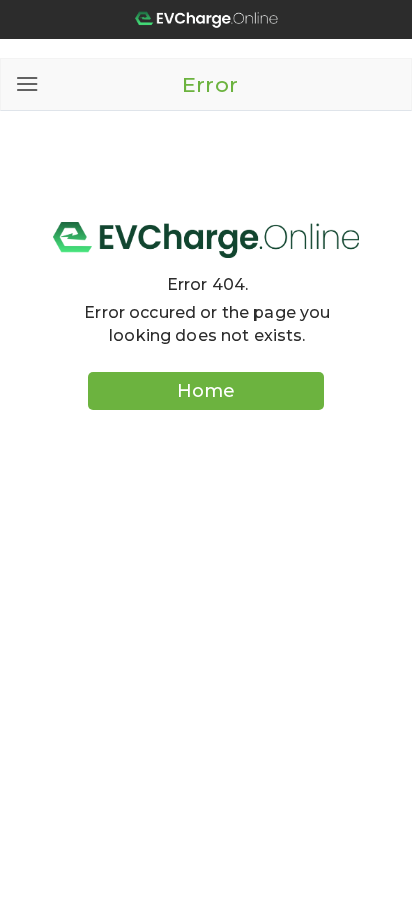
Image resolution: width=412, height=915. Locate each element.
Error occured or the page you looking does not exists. (207, 324)
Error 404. (207, 284)
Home (206, 391)
